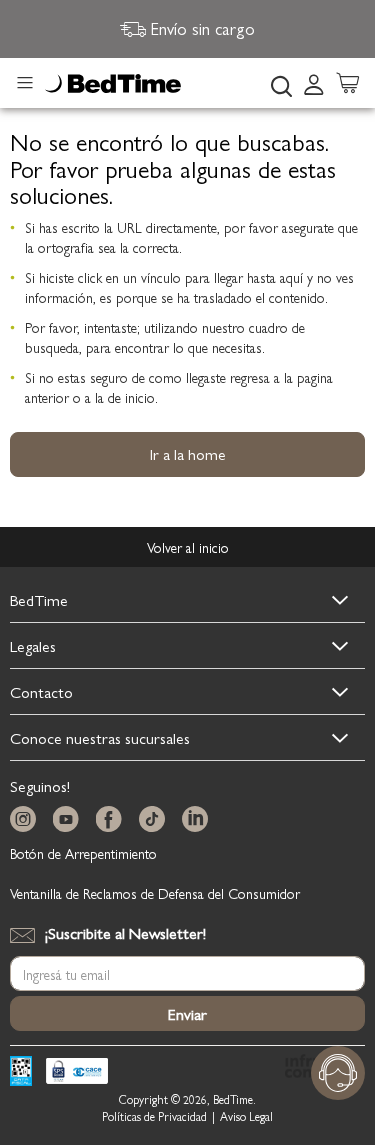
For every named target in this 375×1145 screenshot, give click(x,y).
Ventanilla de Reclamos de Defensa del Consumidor (155, 893)
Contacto (41, 691)
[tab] (320, 83)
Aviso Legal (246, 1116)
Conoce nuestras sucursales (100, 737)
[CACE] (77, 1073)
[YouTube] (70, 819)
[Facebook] (113, 819)
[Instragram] (27, 819)
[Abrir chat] (338, 1073)
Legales (33, 645)
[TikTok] (156, 819)
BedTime (39, 599)
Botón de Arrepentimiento (83, 853)
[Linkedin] (199, 819)
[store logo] (113, 84)
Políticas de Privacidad (154, 1116)
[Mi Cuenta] (314, 83)
